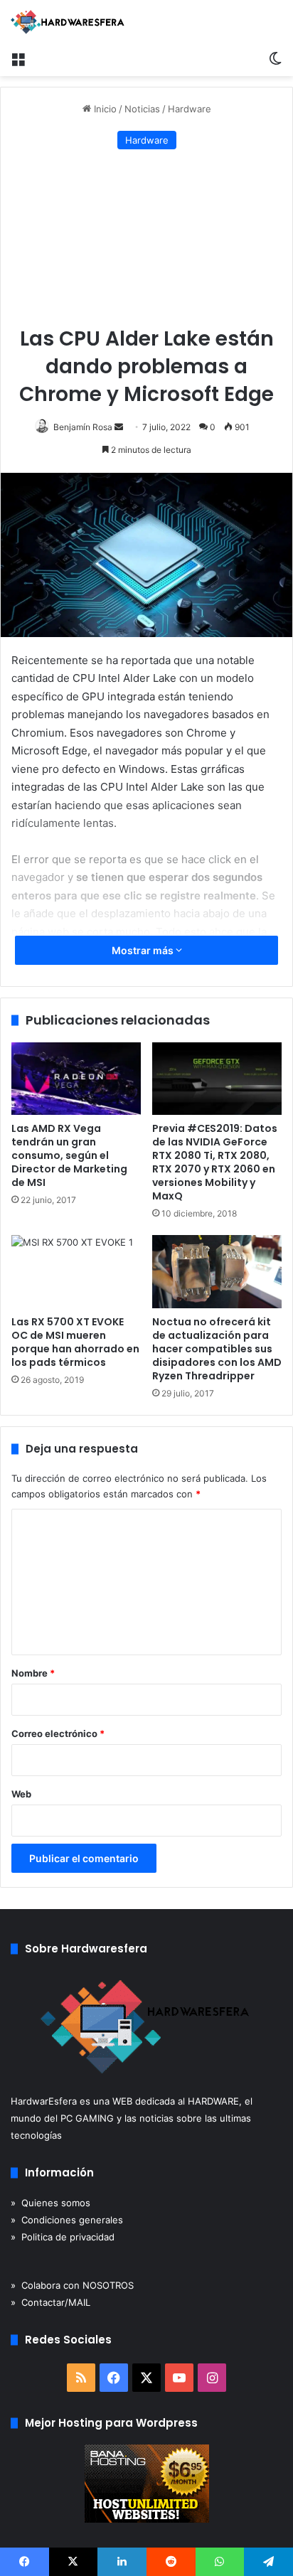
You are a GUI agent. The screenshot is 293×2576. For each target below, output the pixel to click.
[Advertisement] (146, 239)
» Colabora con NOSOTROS (72, 2285)
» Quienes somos (50, 2203)
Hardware (190, 109)
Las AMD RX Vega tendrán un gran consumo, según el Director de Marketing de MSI (69, 1155)
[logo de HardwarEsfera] (68, 22)
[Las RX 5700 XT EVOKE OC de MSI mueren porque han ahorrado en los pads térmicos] (76, 1272)
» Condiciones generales (67, 2220)
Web (21, 1794)
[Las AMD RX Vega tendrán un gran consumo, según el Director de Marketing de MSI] (76, 1079)
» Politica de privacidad (63, 2237)
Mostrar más (144, 950)
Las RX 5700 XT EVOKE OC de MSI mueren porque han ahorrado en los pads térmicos (75, 1342)
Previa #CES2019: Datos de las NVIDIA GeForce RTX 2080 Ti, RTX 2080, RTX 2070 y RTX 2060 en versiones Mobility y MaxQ (215, 1162)
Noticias (142, 109)
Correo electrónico (58, 1733)
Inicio (104, 109)
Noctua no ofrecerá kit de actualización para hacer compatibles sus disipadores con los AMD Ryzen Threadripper (217, 1349)
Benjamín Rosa (83, 427)
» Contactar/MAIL (50, 2302)
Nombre (33, 1673)
